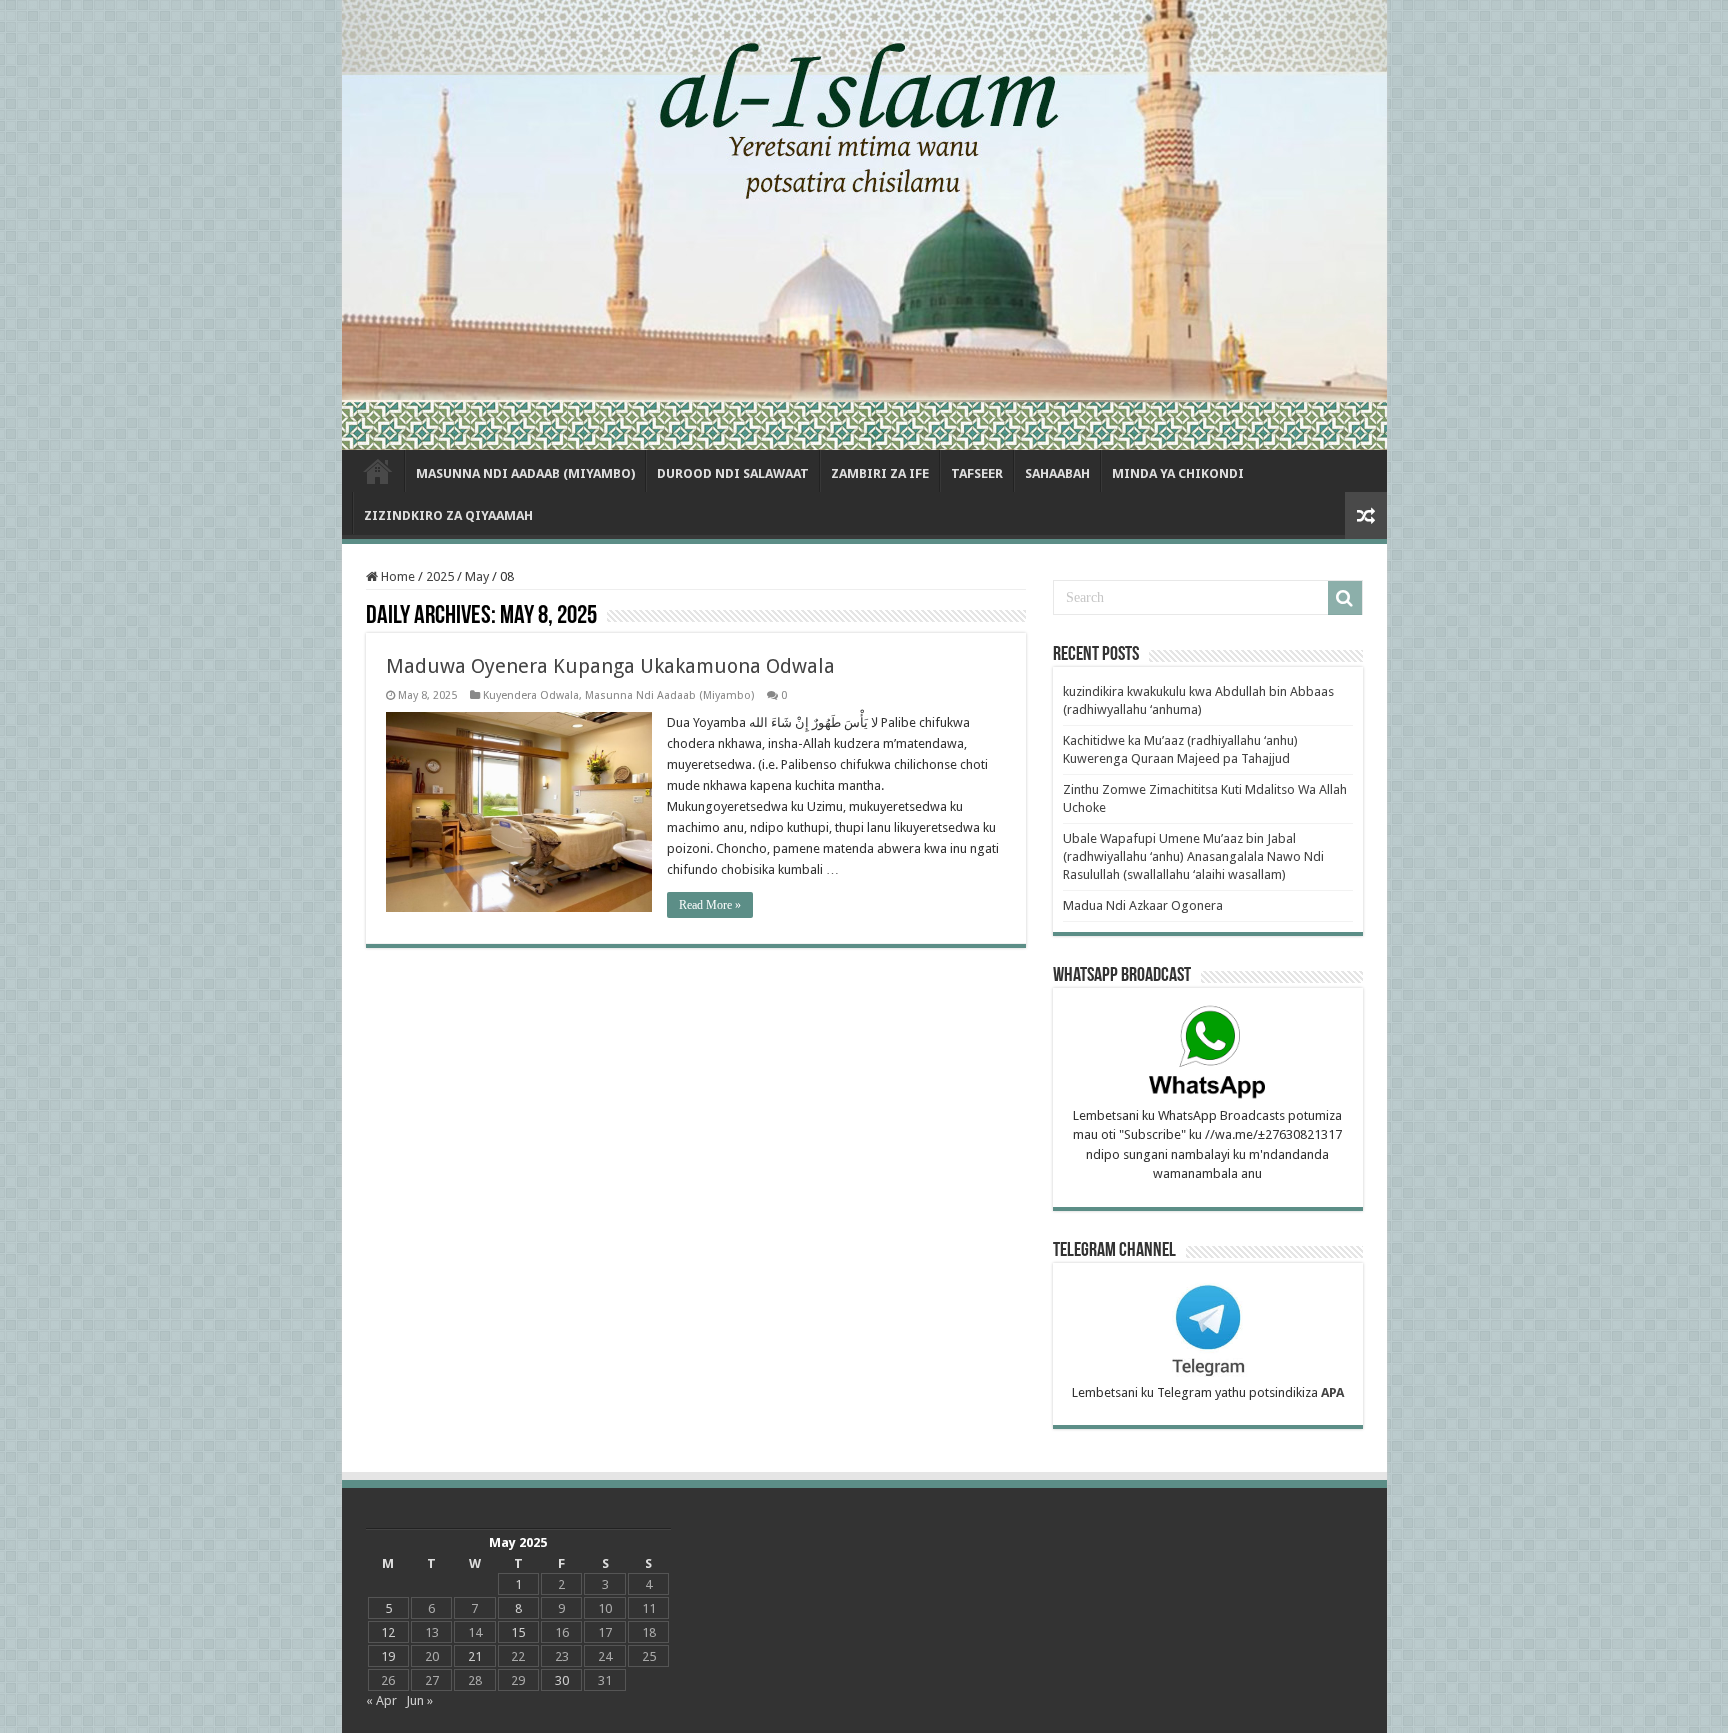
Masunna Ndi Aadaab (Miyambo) (525, 473)
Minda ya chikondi (1178, 473)
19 (388, 1656)
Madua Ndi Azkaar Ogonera (1143, 905)
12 (388, 1632)
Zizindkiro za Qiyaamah (448, 515)
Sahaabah (1057, 473)
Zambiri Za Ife (880, 473)
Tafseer (977, 473)
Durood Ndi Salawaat (733, 473)
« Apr (381, 1700)
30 (562, 1680)
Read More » (710, 905)
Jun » (419, 1700)
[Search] (1345, 598)
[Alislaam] (864, 225)
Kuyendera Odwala (531, 695)
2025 (440, 576)
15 (518, 1632)
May (477, 576)
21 (475, 1656)
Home (378, 471)
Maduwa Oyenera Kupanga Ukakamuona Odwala (610, 666)
